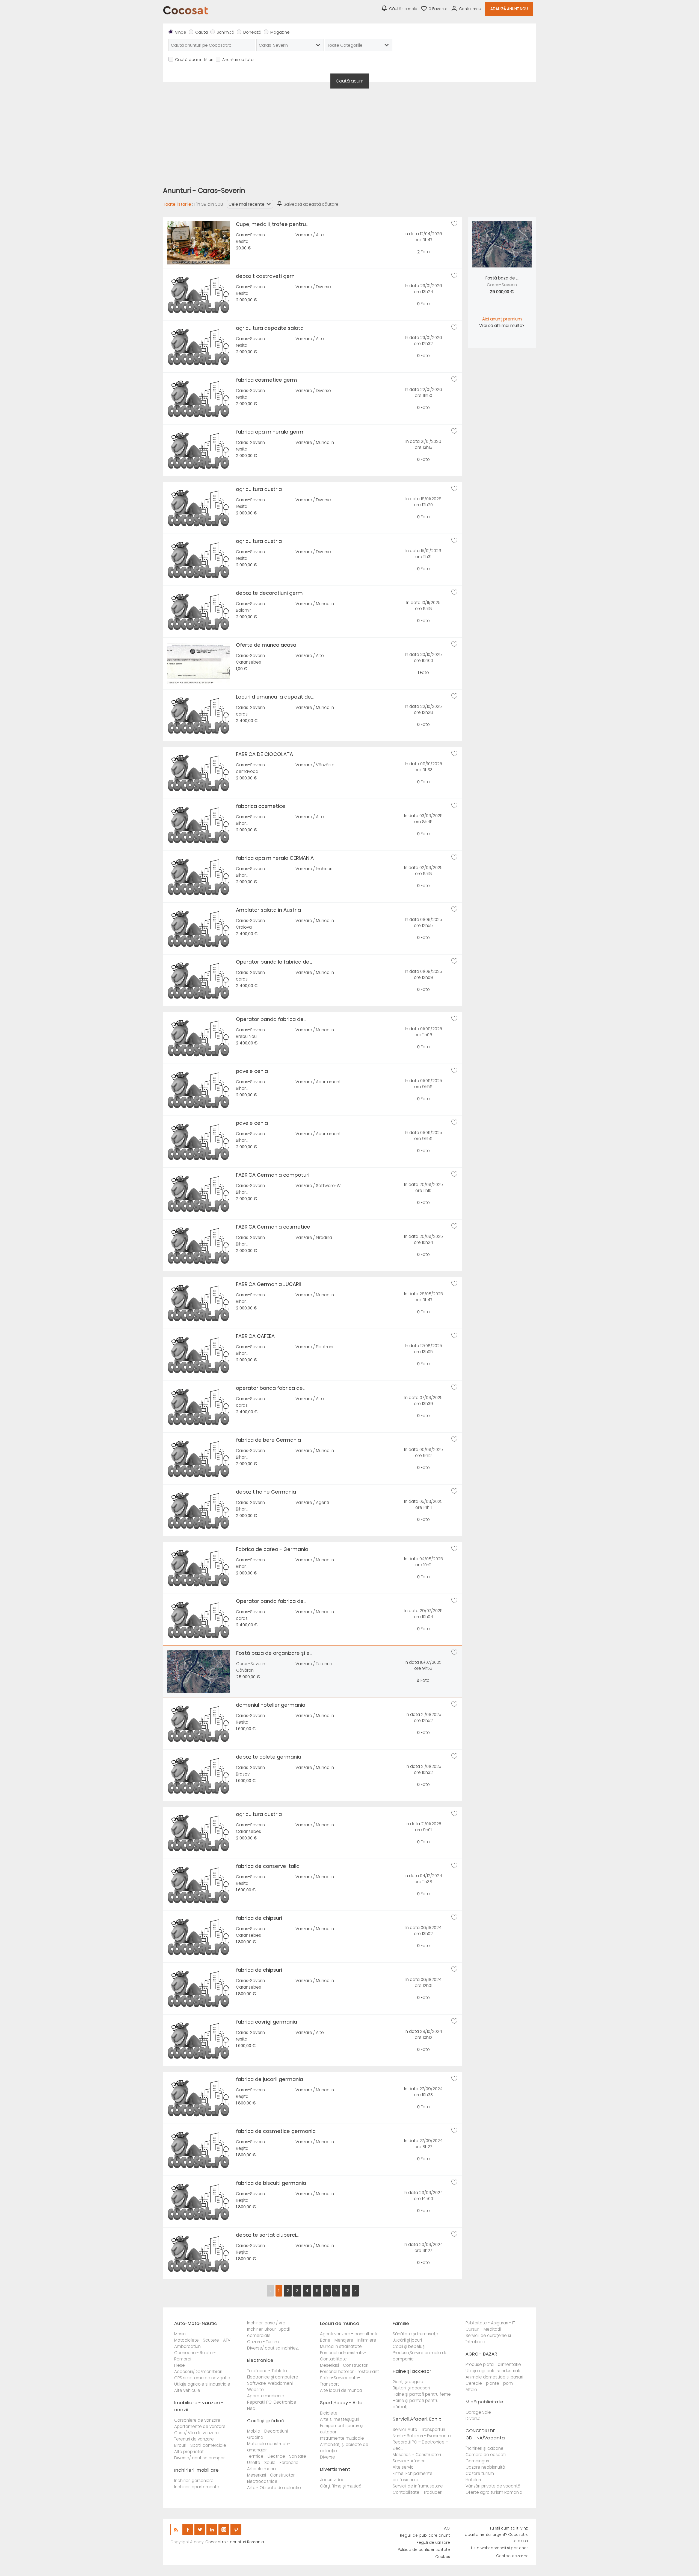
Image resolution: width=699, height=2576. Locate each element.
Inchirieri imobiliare (196, 2470)
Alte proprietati (189, 2452)
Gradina (255, 2437)
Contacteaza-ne (512, 2556)
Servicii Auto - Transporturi (419, 2429)
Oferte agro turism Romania (494, 2492)
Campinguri (477, 2461)
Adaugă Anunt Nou (509, 9)
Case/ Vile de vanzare (196, 2433)
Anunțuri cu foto (238, 60)
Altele (471, 2390)
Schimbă (226, 32)
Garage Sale (478, 2412)
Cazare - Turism (263, 2342)
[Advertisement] (349, 134)
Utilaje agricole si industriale (202, 2384)
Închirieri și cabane (485, 2448)
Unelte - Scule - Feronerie (273, 2462)
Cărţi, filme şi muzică (341, 2486)
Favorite (438, 9)
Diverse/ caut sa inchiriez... (273, 2348)
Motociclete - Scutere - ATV (202, 2340)
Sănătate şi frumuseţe (415, 2334)
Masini (180, 2334)
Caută (202, 32)
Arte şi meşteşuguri (340, 2419)
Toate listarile (177, 204)
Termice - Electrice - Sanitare (277, 2456)
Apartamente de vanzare (200, 2426)
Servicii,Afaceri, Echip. (417, 2419)
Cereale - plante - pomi (490, 2383)
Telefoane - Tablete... (268, 2371)
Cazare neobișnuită (485, 2467)
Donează (252, 32)
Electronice (260, 2360)
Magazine (280, 32)
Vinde (181, 32)
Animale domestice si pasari (494, 2377)
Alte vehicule (187, 2390)
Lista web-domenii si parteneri (500, 2548)
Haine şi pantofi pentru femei (422, 2394)
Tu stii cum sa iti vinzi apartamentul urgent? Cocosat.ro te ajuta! (497, 2535)
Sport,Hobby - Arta (341, 2403)
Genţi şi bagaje (408, 2382)
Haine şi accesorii (413, 2371)
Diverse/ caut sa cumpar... (200, 2458)
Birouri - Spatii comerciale (200, 2445)
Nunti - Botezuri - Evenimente (422, 2436)
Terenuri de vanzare (194, 2439)
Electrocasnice (262, 2481)
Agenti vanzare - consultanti (349, 2334)
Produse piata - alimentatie (493, 2364)
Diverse (328, 2457)
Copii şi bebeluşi (409, 2346)
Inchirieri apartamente (197, 2487)
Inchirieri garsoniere (194, 2481)
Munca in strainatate (341, 2346)
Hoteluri (473, 2480)
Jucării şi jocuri (407, 2340)
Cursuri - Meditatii (483, 2329)
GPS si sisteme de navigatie (202, 2378)
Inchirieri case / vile (266, 2323)
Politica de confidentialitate (424, 2550)
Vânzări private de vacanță (493, 2486)
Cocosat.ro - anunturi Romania (235, 2542)
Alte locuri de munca (341, 2390)
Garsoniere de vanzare (197, 2420)
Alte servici (404, 2467)
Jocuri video (332, 2480)
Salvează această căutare (311, 204)
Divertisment (335, 2469)
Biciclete (329, 2413)
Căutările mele (403, 9)
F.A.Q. (446, 2528)
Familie (401, 2323)
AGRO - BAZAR (481, 2354)
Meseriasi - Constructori (271, 2475)
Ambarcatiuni (188, 2346)
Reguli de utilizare (433, 2543)
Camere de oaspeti (486, 2455)
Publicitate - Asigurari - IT (490, 2323)
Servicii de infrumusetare (418, 2486)
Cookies (443, 2557)
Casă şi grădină (266, 2421)
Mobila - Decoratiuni (267, 2431)
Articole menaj (262, 2469)
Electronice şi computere (273, 2377)
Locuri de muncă (340, 2323)
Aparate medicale (266, 2396)
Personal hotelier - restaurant (349, 2372)
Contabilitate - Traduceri (417, 2492)
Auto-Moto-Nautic (196, 2323)
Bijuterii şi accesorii (412, 2388)
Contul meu (470, 9)
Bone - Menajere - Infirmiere (348, 2340)
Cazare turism (480, 2473)
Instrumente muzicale (342, 2438)
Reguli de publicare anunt (425, 2535)
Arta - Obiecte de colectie (274, 2488)
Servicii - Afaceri (409, 2461)
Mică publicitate (484, 2402)
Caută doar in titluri (194, 60)
